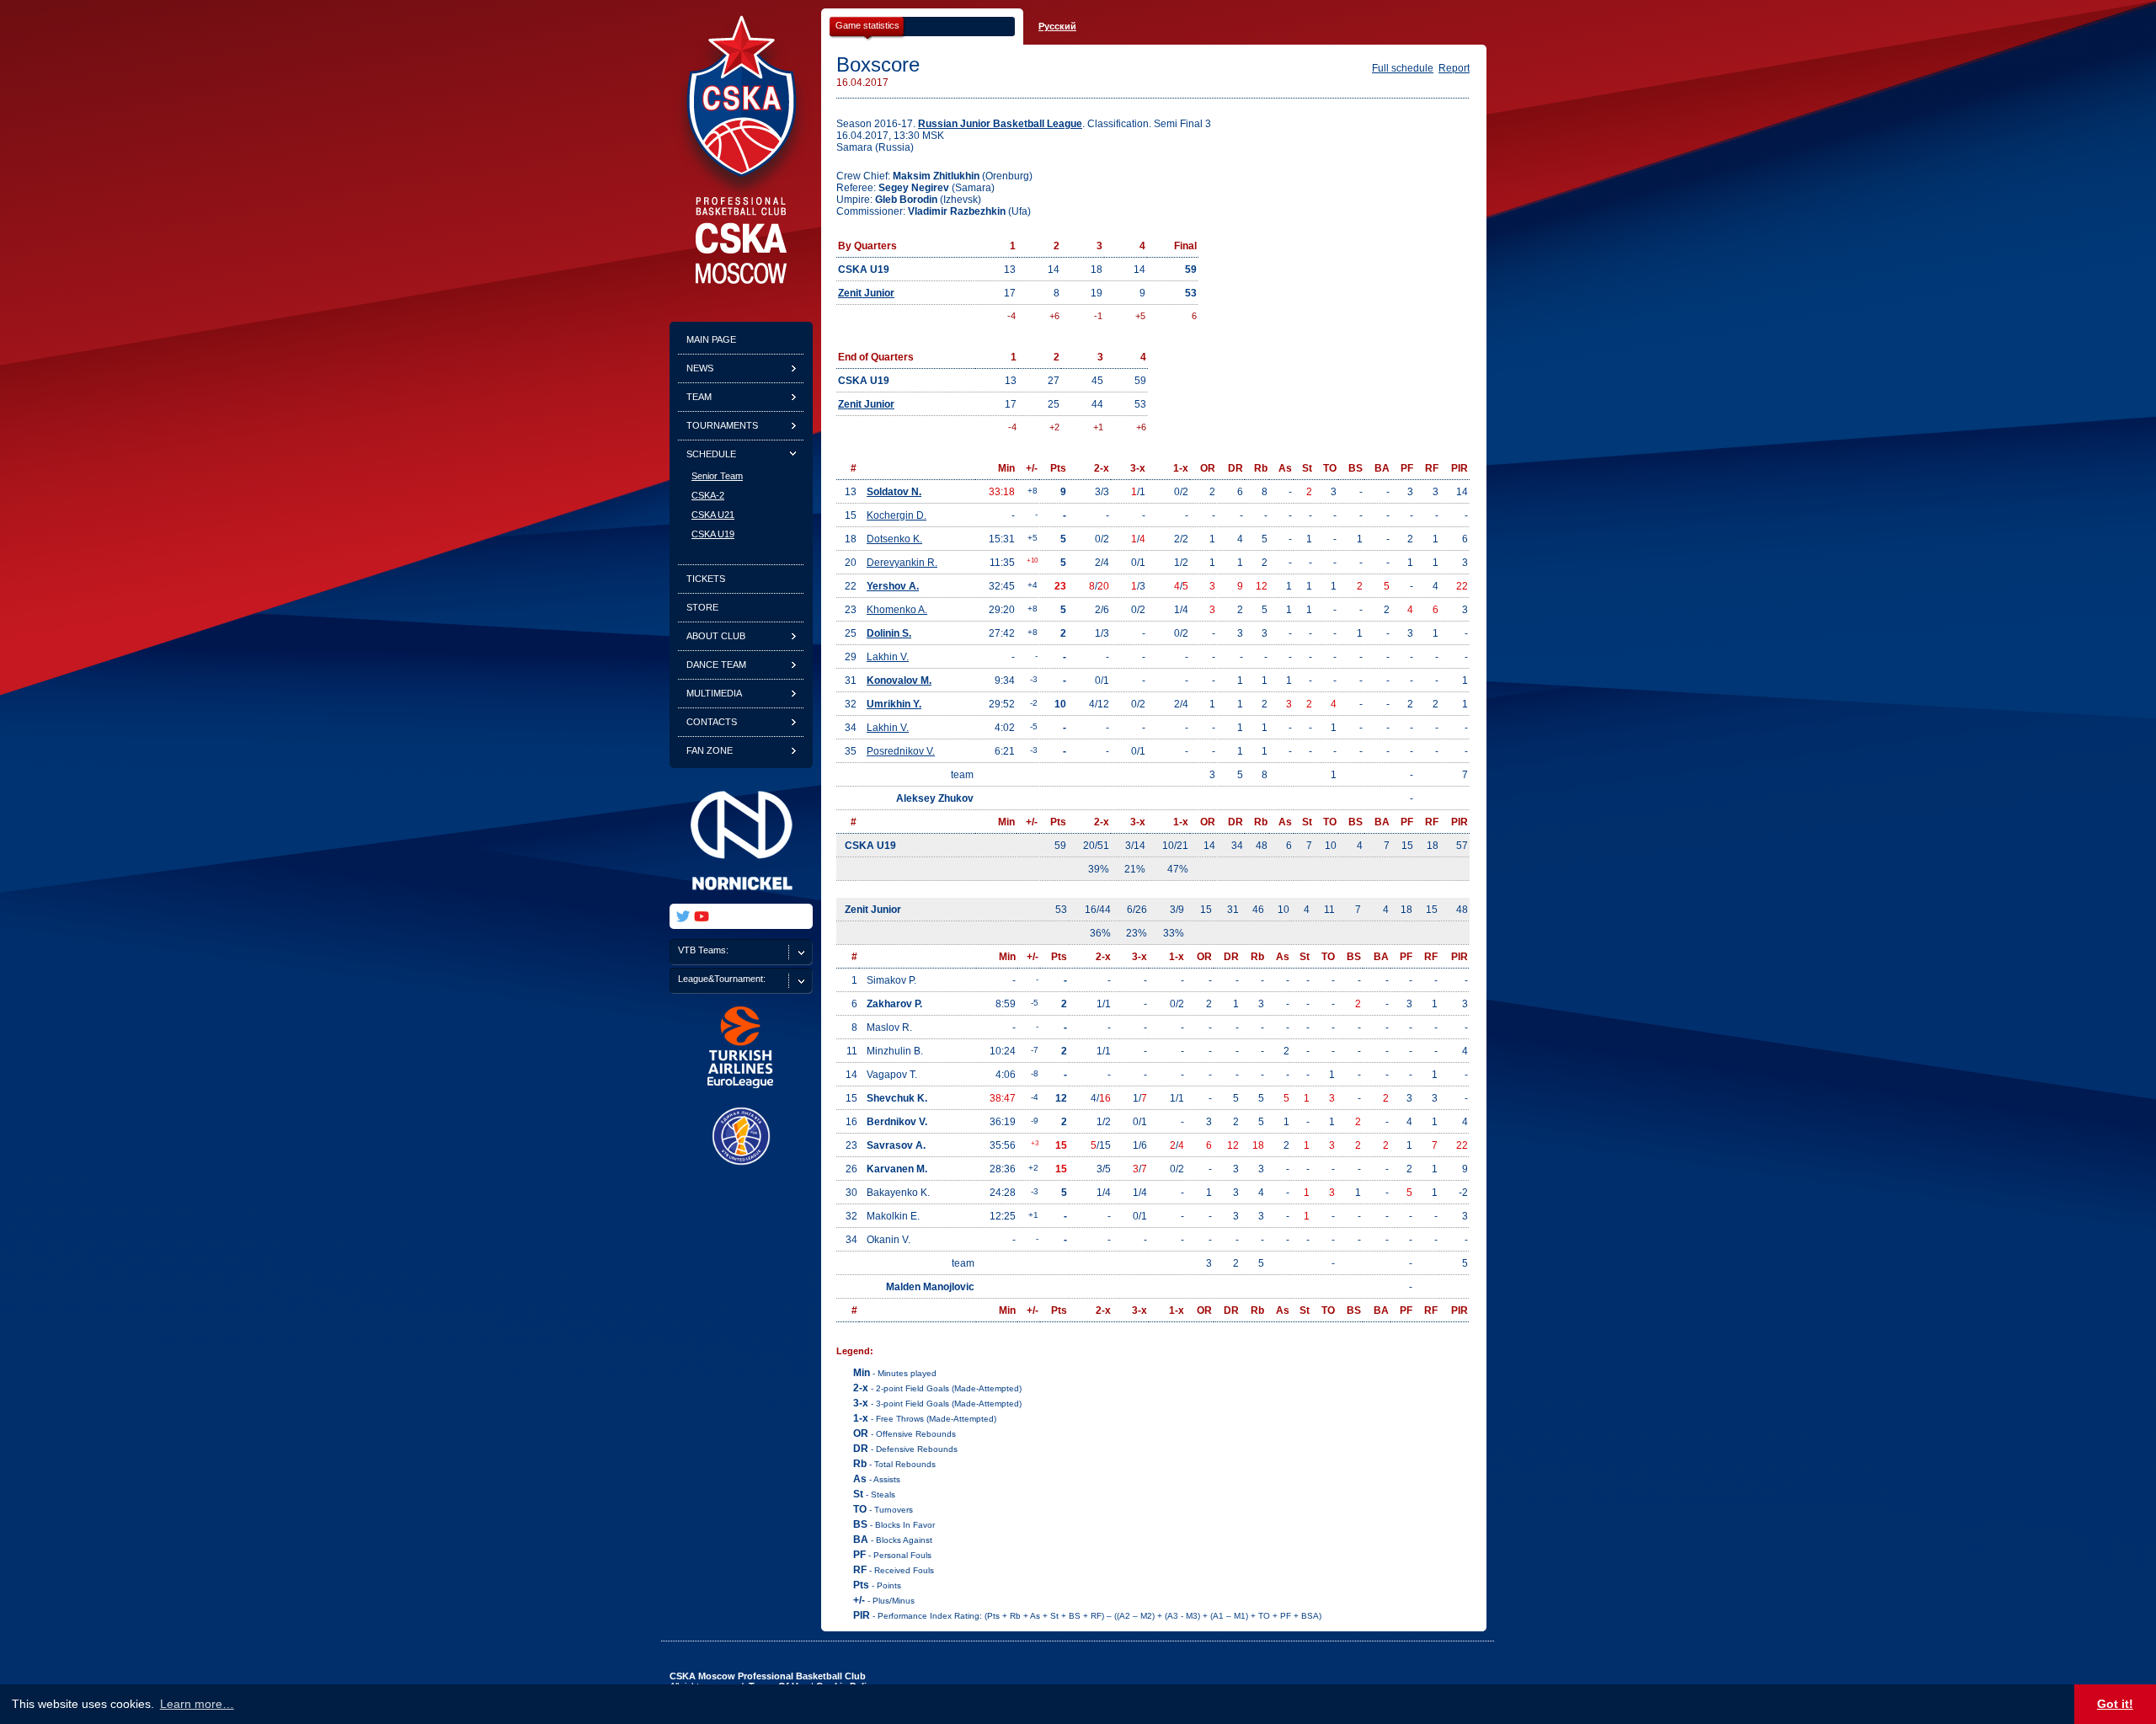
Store (702, 607)
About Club (716, 636)
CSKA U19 (713, 534)
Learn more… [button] (197, 1704)
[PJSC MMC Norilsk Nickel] (741, 900)
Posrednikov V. (901, 751)
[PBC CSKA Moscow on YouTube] (702, 916)
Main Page (711, 339)
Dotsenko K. (894, 539)
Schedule (711, 454)
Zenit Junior (866, 293)
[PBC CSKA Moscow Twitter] (683, 916)
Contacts (712, 722)
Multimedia (714, 693)
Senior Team (717, 476)
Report (1454, 68)
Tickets (706, 579)
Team (699, 397)
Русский (1057, 26)
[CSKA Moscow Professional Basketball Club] (741, 280)
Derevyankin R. (902, 563)
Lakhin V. (888, 657)
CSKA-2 (708, 495)
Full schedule (1403, 68)
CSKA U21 (713, 515)
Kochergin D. (897, 515)
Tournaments (722, 425)
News (700, 368)
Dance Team (716, 665)
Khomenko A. (897, 610)
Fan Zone (710, 750)
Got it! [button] (2115, 1704)
